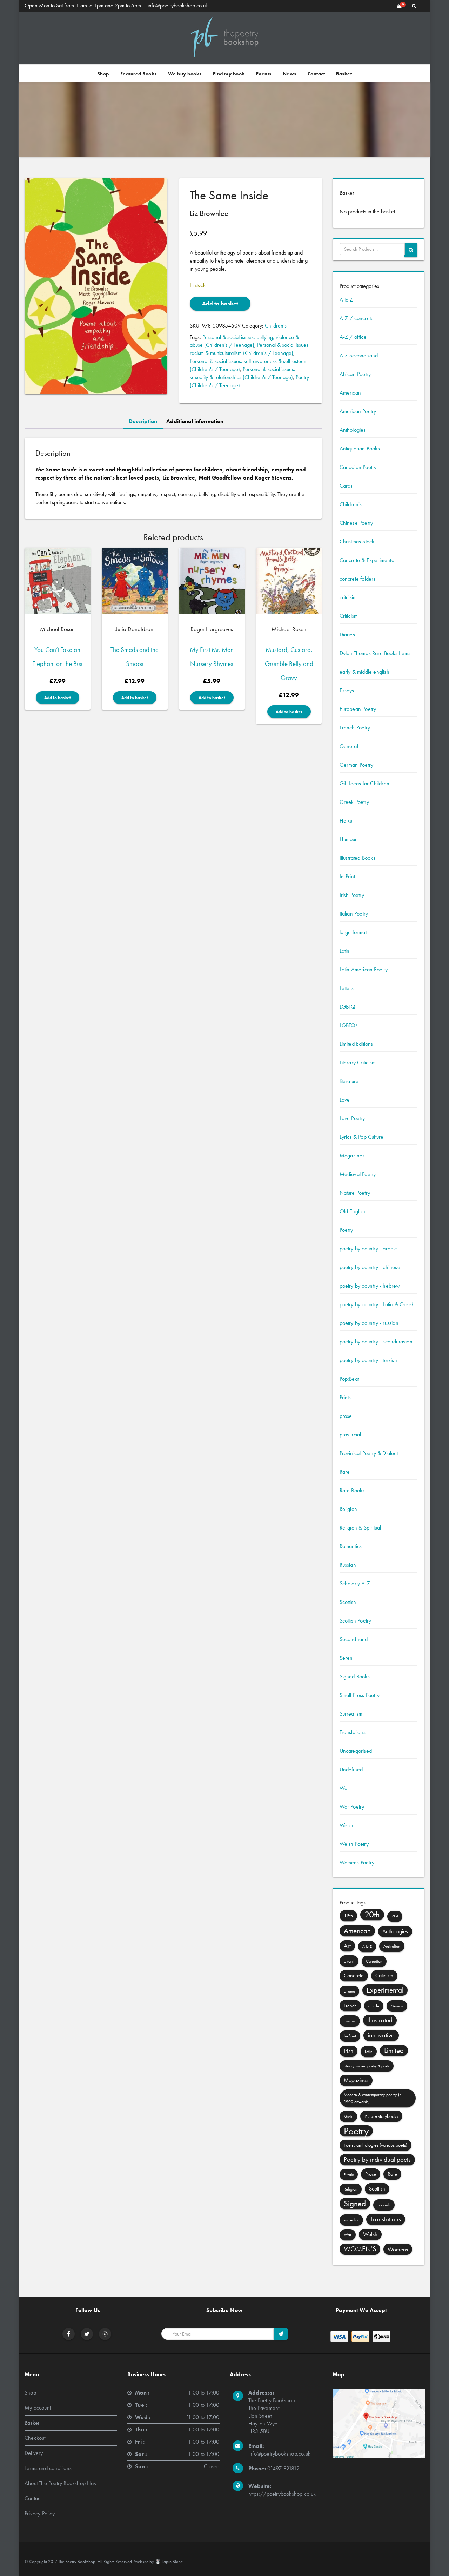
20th (372, 1914)
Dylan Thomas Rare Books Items (375, 653)
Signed (355, 2204)
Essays (347, 690)
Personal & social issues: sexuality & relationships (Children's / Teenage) (243, 373)
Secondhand (354, 1639)
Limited (394, 2050)
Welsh (347, 1825)
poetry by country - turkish (368, 1360)
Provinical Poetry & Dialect (369, 1453)
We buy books (185, 74)
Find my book (229, 74)
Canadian (374, 1961)
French (350, 2006)
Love (345, 1100)
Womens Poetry (357, 1862)
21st (395, 1916)
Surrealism (351, 1714)
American (350, 393)
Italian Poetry (354, 914)
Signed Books (355, 1676)
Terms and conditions (48, 2468)
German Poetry (357, 765)
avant (349, 1961)
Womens (398, 2249)
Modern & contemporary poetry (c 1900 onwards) (373, 2098)
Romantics (351, 1546)
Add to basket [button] (58, 698)
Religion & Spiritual (360, 1528)
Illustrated (380, 2020)
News (290, 74)
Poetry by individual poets (377, 2159)
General (349, 746)
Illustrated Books (357, 858)
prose (346, 1416)
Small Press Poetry (360, 1695)
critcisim (348, 597)
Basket (344, 74)
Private (349, 2174)
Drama (349, 1991)
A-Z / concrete (357, 318)
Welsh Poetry (354, 1844)
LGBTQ (348, 1007)
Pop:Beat (349, 1379)
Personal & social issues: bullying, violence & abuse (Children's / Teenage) (244, 341)
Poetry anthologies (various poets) (376, 2145)
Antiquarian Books (360, 448)
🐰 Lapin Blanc (169, 2561)
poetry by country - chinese (370, 1267)
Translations (353, 1732)
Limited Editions (356, 1044)
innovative (381, 2035)
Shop (103, 74)
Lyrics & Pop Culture (362, 1137)
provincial (350, 1435)
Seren (346, 1658)
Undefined (351, 1769)
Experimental (385, 1990)
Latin (345, 951)
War (344, 1788)
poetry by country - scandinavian (376, 1342)
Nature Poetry (355, 1193)
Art (347, 1946)
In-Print (347, 876)
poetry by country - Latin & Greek (377, 1304)
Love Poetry (352, 1118)
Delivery (34, 2453)
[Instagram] (105, 2334)
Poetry (346, 1230)
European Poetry (358, 709)
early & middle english (364, 672)
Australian (392, 1946)
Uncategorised (356, 1751)
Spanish (384, 2205)
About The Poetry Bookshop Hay (61, 2483)
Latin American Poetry (364, 969)
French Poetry (355, 728)
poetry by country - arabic (368, 1249)
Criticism (349, 616)
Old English (353, 1211)
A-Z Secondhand (359, 355)
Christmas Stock (357, 541)
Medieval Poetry (358, 1174)
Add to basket (220, 303)
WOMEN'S (360, 2249)
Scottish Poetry (356, 1621)
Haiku (346, 821)
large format (353, 932)
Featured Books (139, 74)
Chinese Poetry (356, 523)
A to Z (346, 300)
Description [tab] (143, 421)
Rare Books (352, 1490)
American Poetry (358, 411)
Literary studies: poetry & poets (367, 2066)
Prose (371, 2174)
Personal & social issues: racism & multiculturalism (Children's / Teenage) (250, 349)
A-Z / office (353, 337)
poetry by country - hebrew (370, 1286)
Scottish (348, 1602)
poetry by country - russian (369, 1323)
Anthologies (353, 430)
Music (348, 2116)
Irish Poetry (352, 895)
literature (349, 1081)
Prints (345, 1397)
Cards (346, 486)
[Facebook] (69, 2334)
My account (38, 2408)
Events (264, 74)
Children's (276, 326)
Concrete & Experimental (368, 560)
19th (348, 1916)
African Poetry (355, 374)
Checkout (35, 2438)
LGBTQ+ (349, 1025)
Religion (349, 1509)
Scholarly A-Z (355, 1583)
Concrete (354, 1976)
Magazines (352, 1155)
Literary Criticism (358, 1062)
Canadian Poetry (358, 467)
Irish (349, 2051)
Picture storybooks (381, 2116)
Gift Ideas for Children (365, 783)
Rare (345, 1472)
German (397, 2006)
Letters (347, 988)
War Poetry (352, 1807)
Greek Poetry (354, 802)
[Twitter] (87, 2334)
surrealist (351, 2220)
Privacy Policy (40, 2513)
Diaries (347, 635)
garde (374, 2006)
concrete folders (358, 579)
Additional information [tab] (195, 421)
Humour (348, 839)
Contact (316, 74)
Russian (348, 1565)
